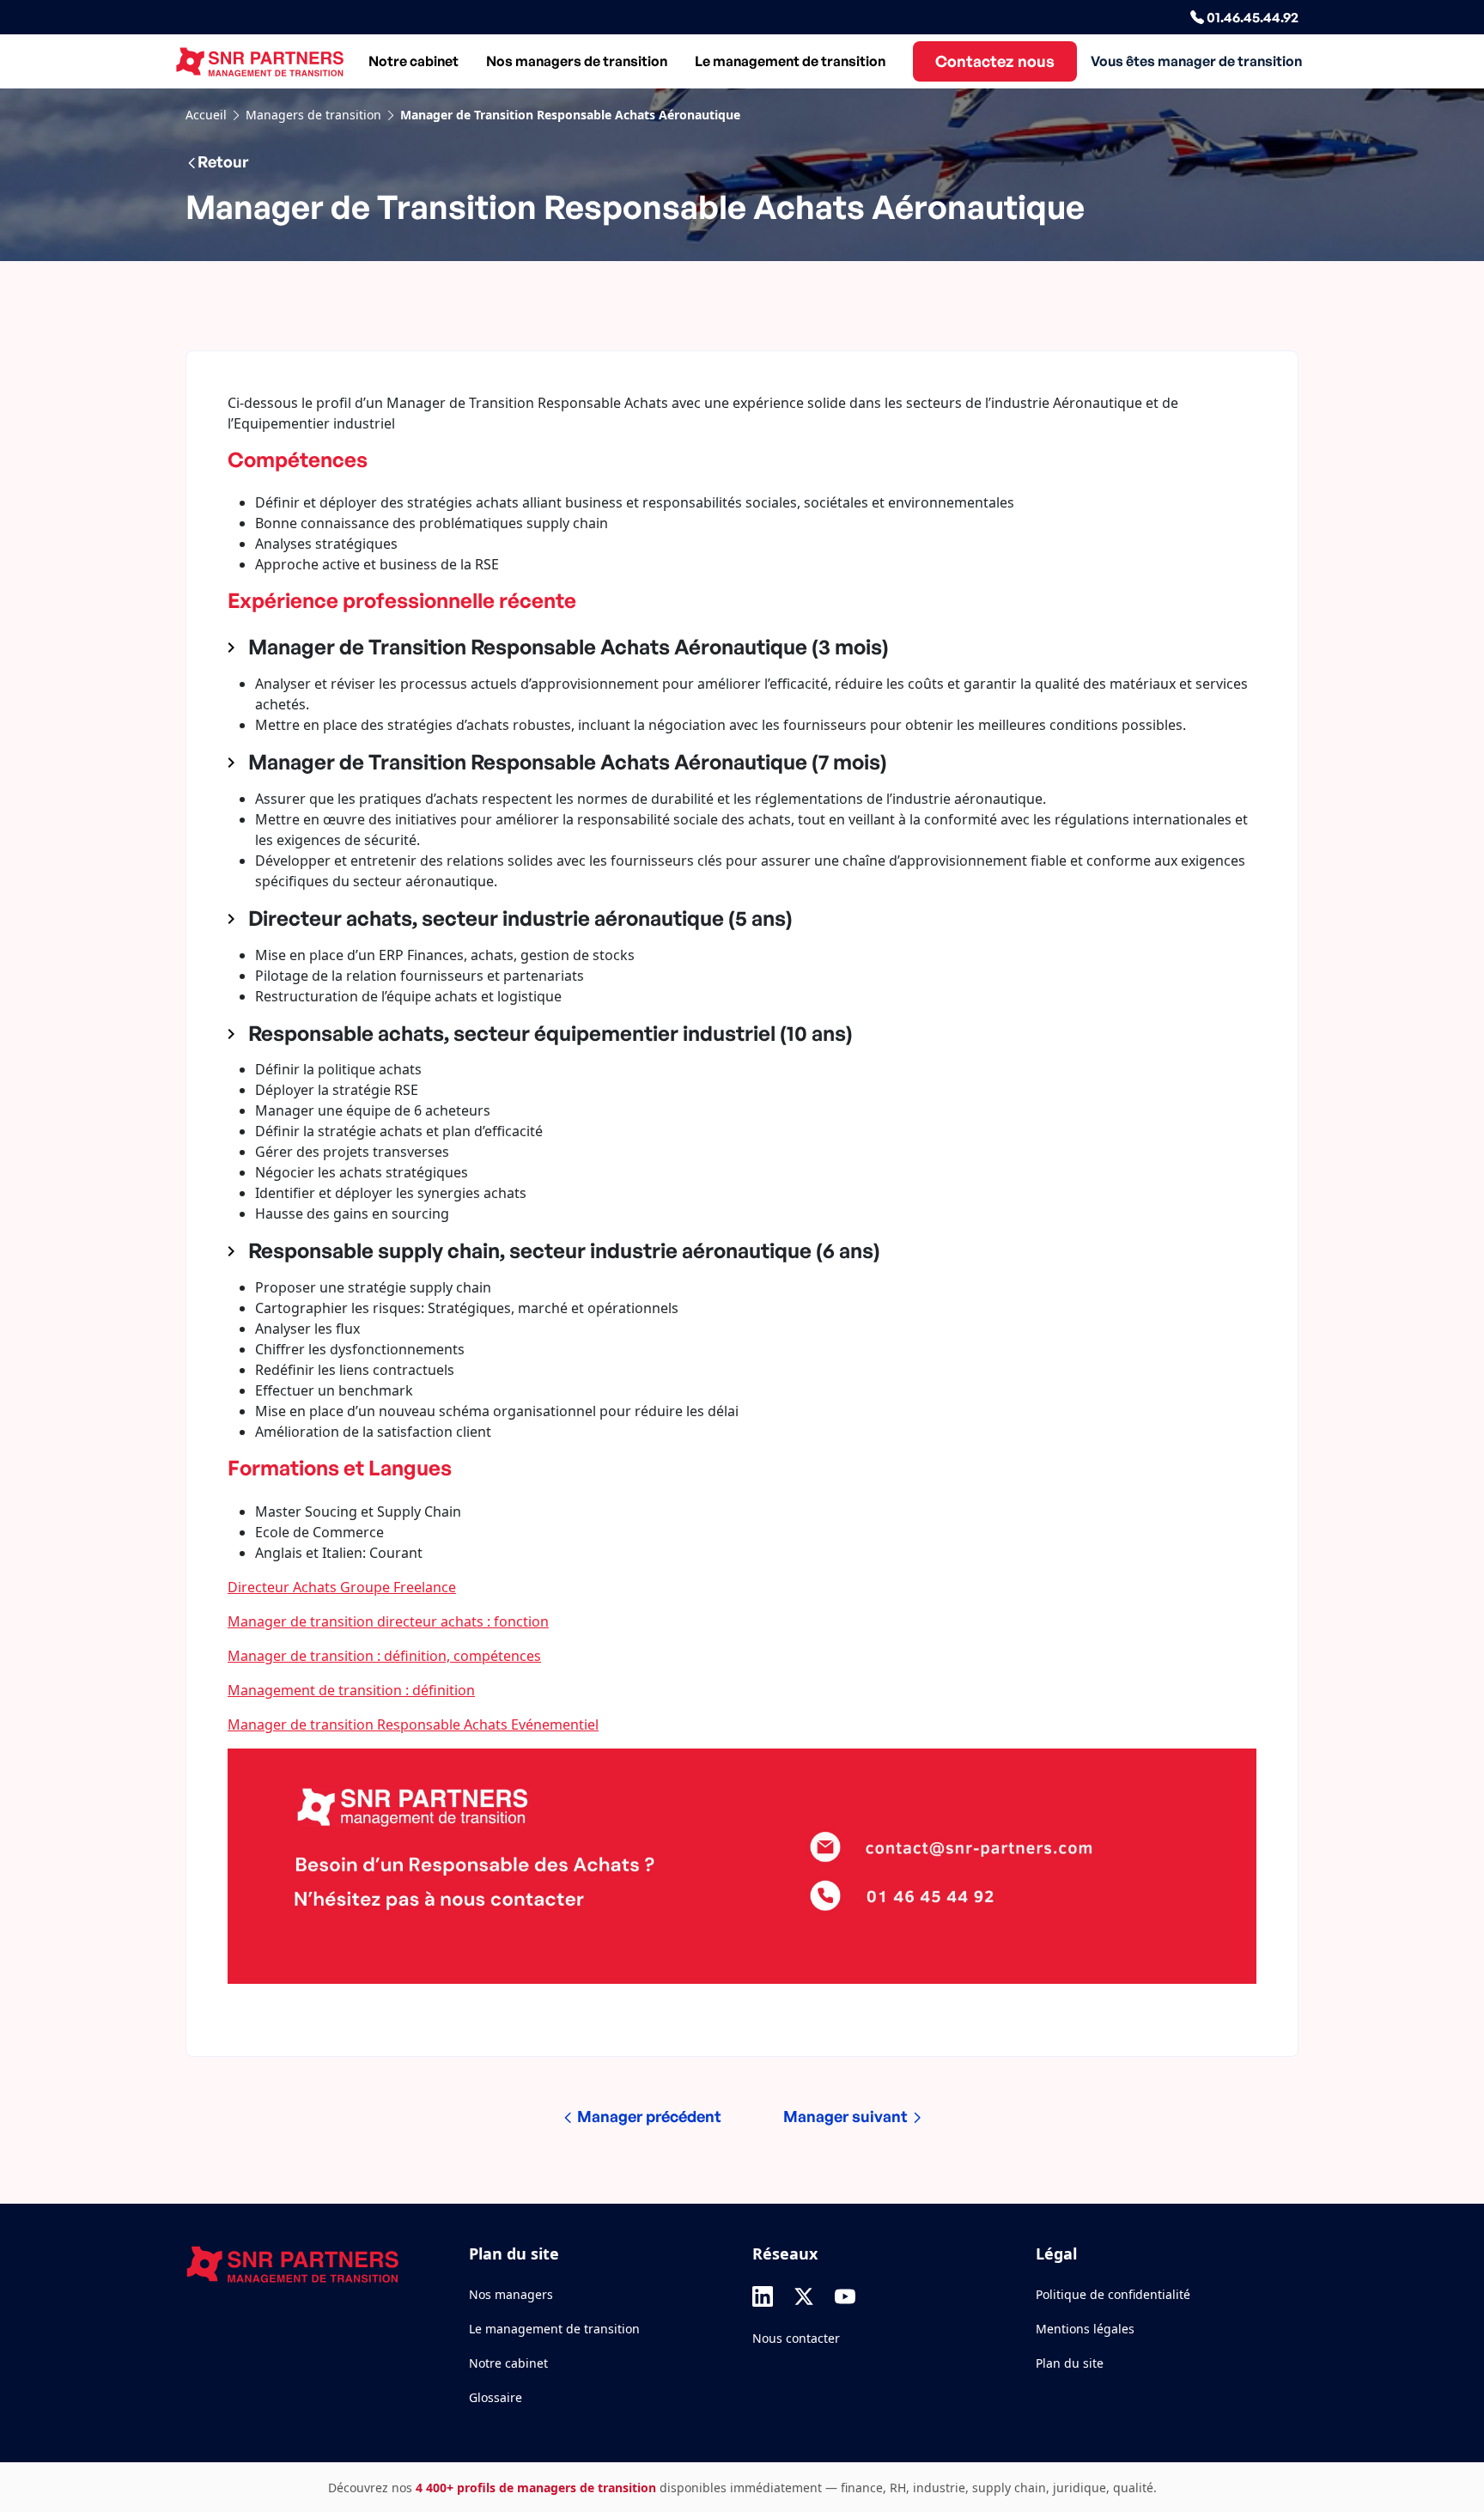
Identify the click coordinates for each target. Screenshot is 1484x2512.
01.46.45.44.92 (1251, 17)
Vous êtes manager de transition (1196, 61)
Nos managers (511, 2294)
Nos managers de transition (577, 61)
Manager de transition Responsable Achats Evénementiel (413, 1724)
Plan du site (1070, 2363)
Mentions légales (1085, 2329)
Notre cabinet (414, 61)
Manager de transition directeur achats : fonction (388, 1621)
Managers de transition (313, 115)
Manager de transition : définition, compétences (384, 1656)
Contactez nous (995, 61)
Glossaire (496, 2397)
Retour (223, 161)
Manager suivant (847, 2116)
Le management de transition (790, 61)
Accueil (206, 115)
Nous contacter (796, 2338)
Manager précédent (648, 2116)
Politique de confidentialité (1113, 2294)
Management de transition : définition (351, 1690)
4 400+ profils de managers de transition (536, 2488)
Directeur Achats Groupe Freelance (342, 1587)
